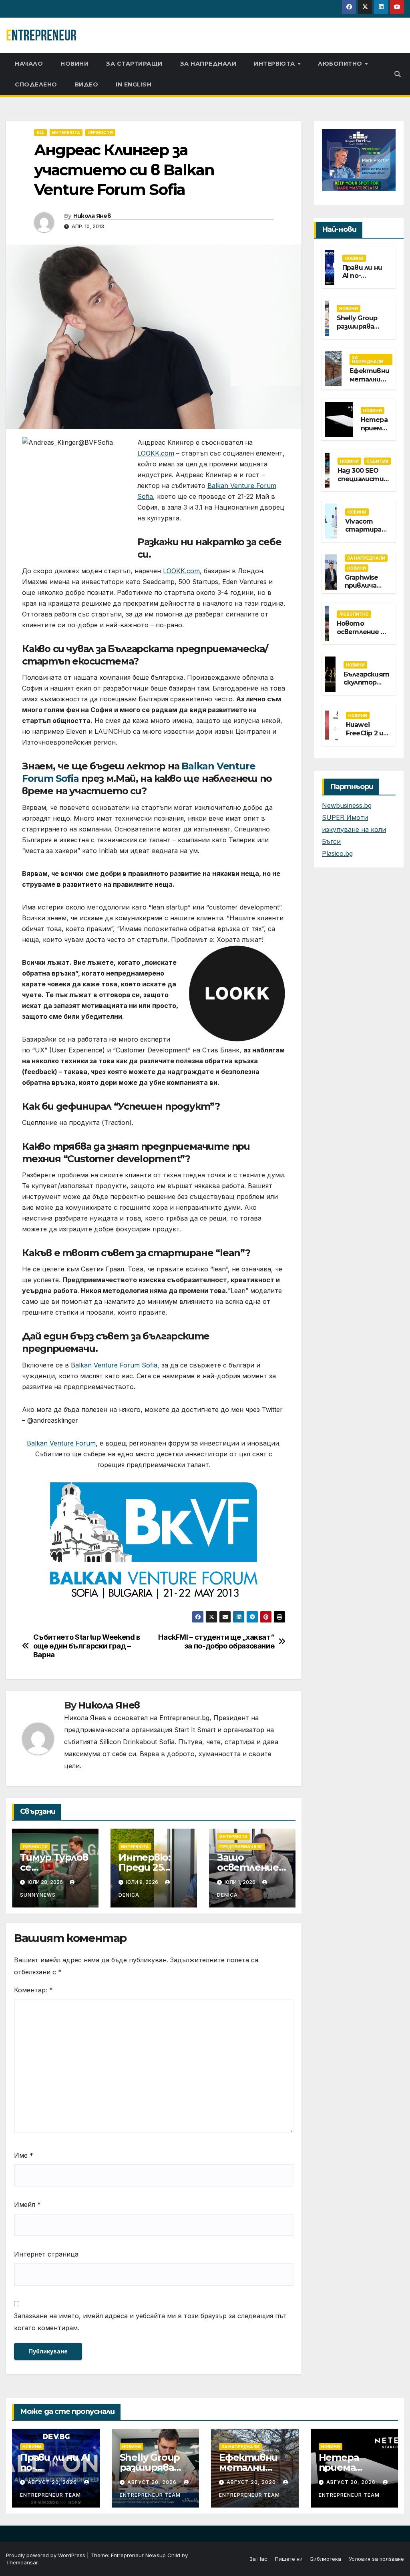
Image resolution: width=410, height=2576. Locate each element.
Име (24, 2155)
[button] (398, 74)
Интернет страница (46, 2254)
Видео (87, 84)
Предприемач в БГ (241, 1847)
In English (134, 84)
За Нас (258, 2559)
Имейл (27, 2205)
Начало (29, 64)
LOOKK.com (156, 453)
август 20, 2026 (53, 2482)
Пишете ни (289, 2559)
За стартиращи (134, 64)
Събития (377, 461)
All (40, 133)
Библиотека (326, 2559)
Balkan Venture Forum (61, 1443)
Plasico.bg (337, 853)
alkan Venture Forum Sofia (116, 1365)
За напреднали (208, 64)
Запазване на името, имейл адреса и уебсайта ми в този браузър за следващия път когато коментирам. (150, 2322)
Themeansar (22, 2562)
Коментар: (33, 1990)
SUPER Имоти (345, 817)
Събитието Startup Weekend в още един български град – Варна (87, 1646)
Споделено (36, 84)
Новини (74, 64)
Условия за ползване (376, 2559)
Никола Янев (92, 216)
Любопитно (341, 64)
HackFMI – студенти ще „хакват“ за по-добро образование (216, 1641)
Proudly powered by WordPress (46, 2555)
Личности (100, 133)
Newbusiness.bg (347, 805)
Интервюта (275, 64)
